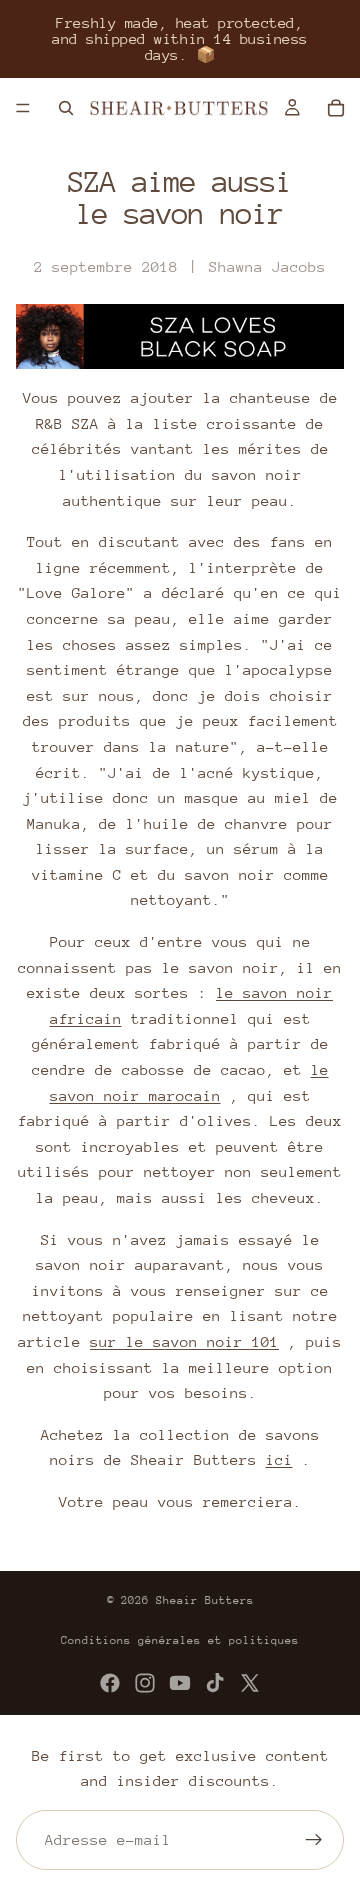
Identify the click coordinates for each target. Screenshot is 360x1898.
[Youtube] (180, 1683)
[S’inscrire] (314, 1840)
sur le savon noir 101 (184, 1341)
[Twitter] (250, 1683)
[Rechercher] (66, 108)
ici (279, 1459)
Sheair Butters (205, 1600)
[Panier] (336, 108)
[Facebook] (110, 1683)
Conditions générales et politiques (180, 1640)
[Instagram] (145, 1683)
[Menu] (23, 108)
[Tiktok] (215, 1683)
